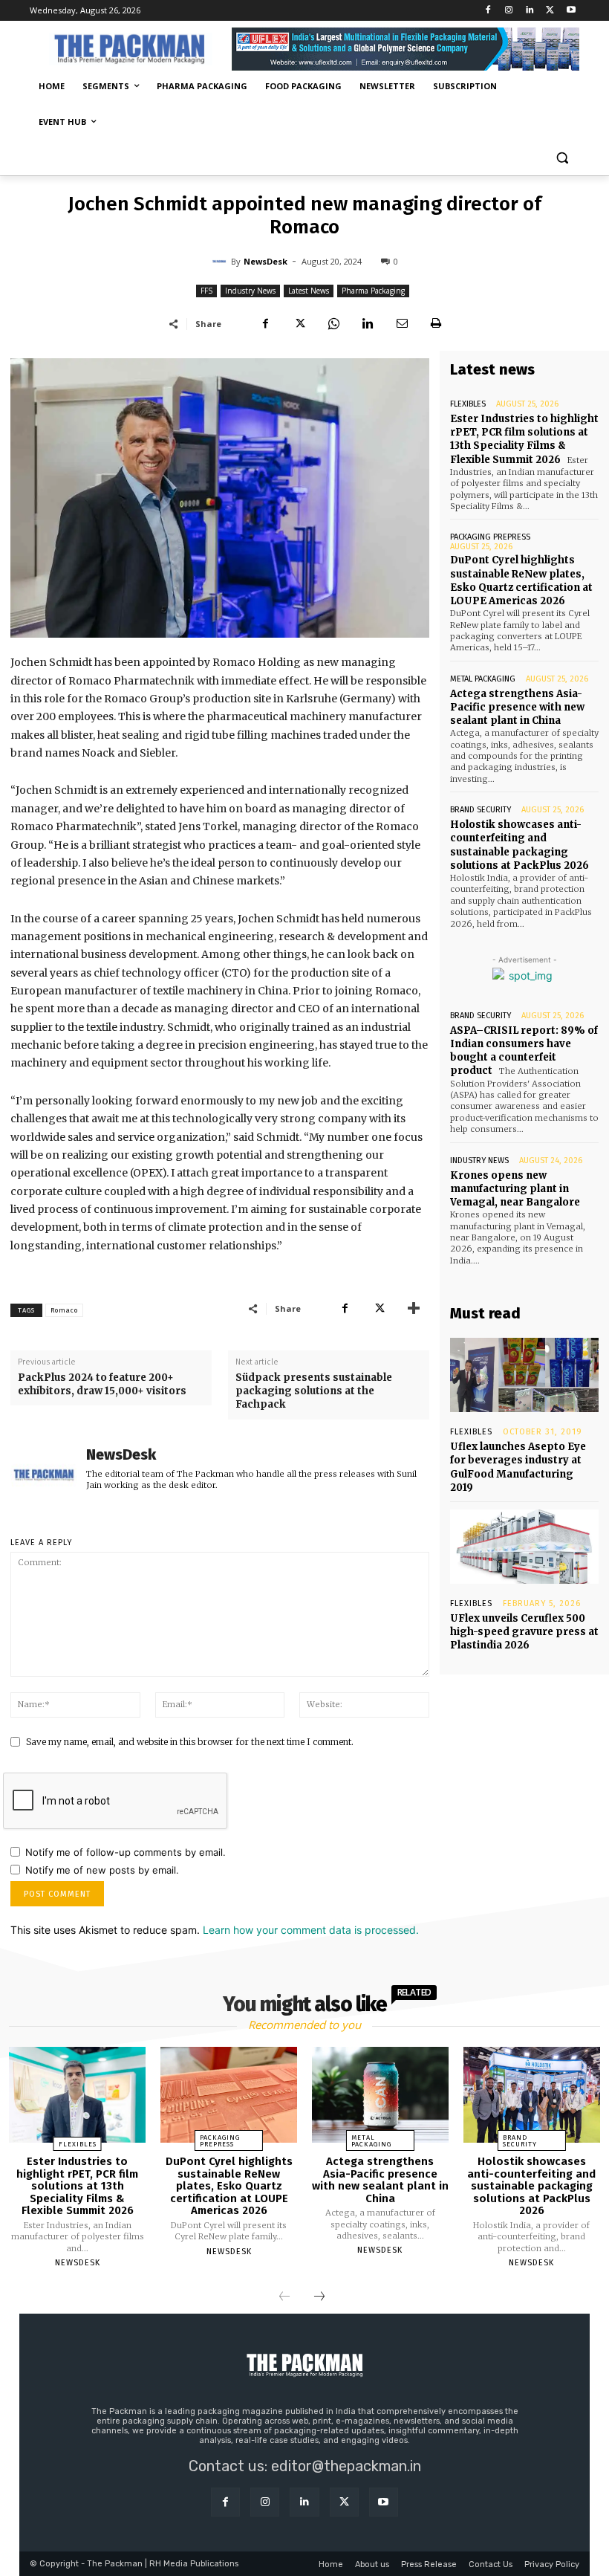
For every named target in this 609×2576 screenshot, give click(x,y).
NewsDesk (266, 261)
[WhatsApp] (333, 323)
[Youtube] (571, 11)
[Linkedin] (530, 11)
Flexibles (468, 404)
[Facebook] (488, 11)
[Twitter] (550, 11)
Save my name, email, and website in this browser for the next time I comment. (190, 1742)
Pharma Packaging (373, 291)
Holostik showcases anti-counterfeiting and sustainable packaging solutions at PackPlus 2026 (531, 2186)
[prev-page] (284, 2297)
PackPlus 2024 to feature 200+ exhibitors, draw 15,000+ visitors (102, 1384)
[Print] (436, 323)
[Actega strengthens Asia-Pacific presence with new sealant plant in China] (380, 2095)
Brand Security (481, 810)
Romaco (64, 1310)
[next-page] (319, 2297)
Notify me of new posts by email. (102, 1870)
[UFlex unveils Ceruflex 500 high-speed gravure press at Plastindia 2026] (524, 1547)
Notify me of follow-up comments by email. (126, 1852)
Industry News (250, 291)
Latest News (309, 291)
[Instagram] (509, 11)
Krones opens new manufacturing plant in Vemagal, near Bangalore (515, 1189)
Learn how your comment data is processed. (311, 1930)
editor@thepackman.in (346, 2466)
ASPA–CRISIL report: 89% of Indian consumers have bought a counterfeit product (524, 1051)
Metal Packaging (483, 679)
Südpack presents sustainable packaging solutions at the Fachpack (314, 1391)
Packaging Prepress (490, 537)
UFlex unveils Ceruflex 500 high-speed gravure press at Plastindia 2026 (524, 1632)
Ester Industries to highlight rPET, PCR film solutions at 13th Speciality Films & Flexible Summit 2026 (524, 439)
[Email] (402, 323)
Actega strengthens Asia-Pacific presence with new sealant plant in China (517, 707)
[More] (414, 1308)
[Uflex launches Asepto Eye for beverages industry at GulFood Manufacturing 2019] (524, 1375)
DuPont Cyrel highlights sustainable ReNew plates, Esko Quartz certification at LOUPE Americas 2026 (521, 580)
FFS (206, 291)
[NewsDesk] (221, 262)
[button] (562, 158)
